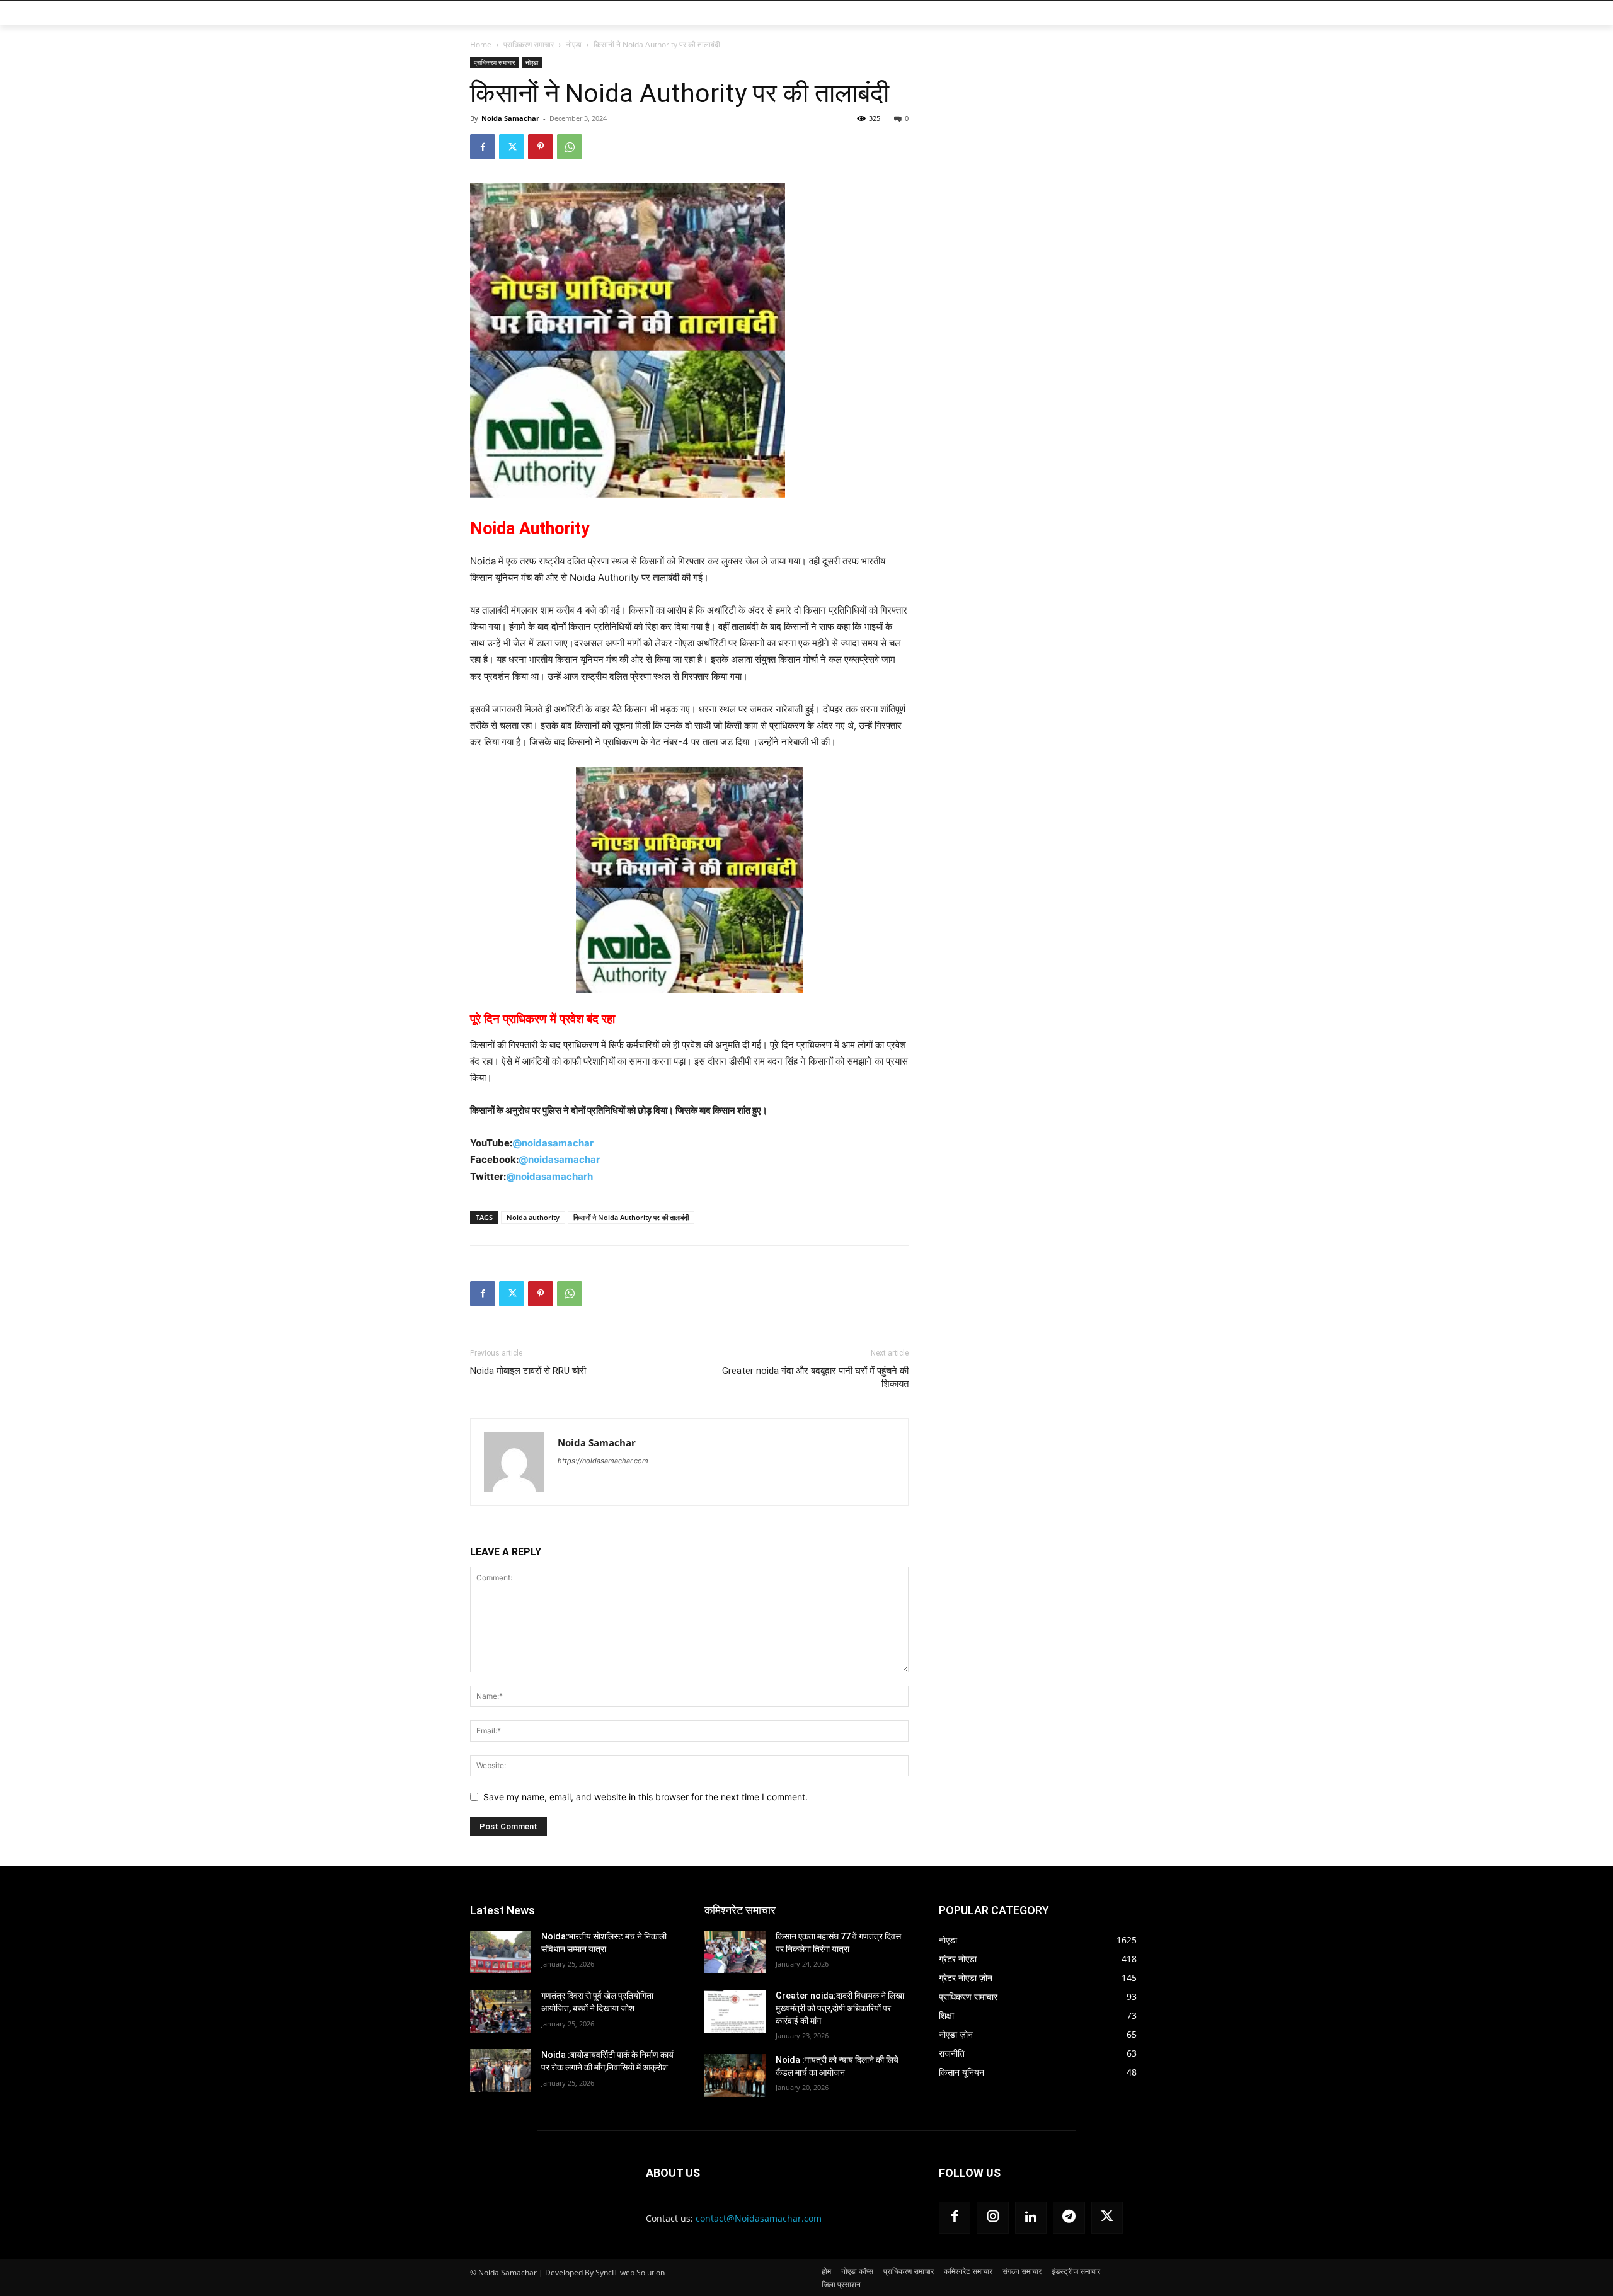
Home (481, 44)
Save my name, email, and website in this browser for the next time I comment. (646, 1797)
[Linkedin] (1031, 2217)
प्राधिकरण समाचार (529, 44)
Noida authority (533, 1217)
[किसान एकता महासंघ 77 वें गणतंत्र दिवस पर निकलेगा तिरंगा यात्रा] (735, 1952)
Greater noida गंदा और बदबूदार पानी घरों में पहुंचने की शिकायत (815, 1377)
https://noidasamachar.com (603, 1461)
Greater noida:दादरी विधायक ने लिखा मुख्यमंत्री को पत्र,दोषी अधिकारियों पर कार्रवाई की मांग (840, 2008)
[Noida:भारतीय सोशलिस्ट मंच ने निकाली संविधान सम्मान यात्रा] (501, 1952)
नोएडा (574, 44)
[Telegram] (1069, 2217)
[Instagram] (992, 2217)
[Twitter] (512, 147)
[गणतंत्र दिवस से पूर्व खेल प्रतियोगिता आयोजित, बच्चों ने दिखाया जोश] (501, 2011)
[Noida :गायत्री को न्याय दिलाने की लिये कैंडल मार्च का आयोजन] (735, 2076)
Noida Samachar (510, 118)
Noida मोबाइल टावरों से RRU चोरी (528, 1371)
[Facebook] (483, 147)
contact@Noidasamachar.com (759, 2218)
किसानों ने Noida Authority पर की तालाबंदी (631, 1217)
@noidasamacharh (549, 1176)
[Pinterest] (541, 147)
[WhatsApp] (570, 147)
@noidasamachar (553, 1143)
